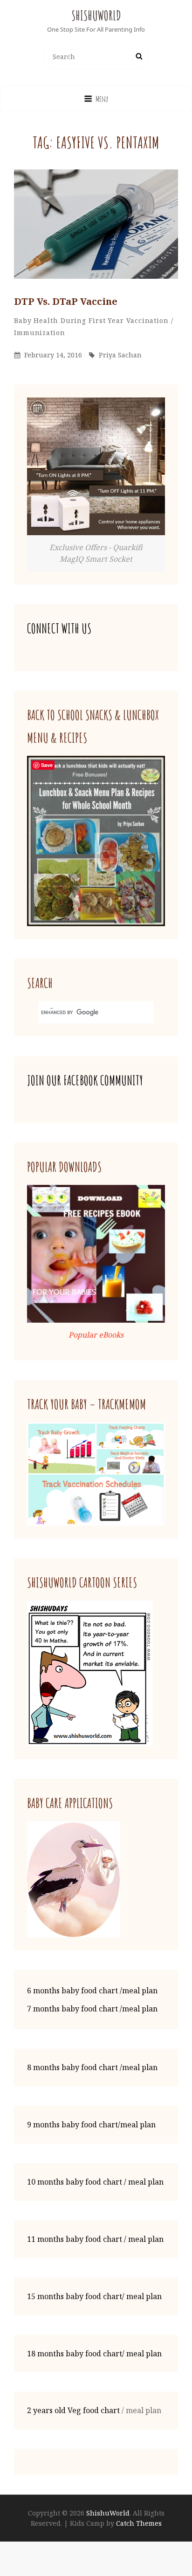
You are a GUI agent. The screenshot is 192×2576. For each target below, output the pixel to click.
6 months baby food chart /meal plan (92, 1991)
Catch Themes (139, 2523)
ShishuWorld (96, 16)
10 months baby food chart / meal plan (95, 2182)
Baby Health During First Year (69, 320)
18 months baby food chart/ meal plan (94, 2354)
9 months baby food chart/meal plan (91, 2125)
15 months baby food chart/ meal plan (94, 2296)
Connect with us (59, 629)
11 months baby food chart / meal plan (95, 2239)
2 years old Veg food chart (73, 2410)
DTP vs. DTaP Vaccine (66, 301)
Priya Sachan (120, 355)
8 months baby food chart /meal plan (92, 2067)
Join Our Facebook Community (85, 1080)
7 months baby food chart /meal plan (92, 2009)
